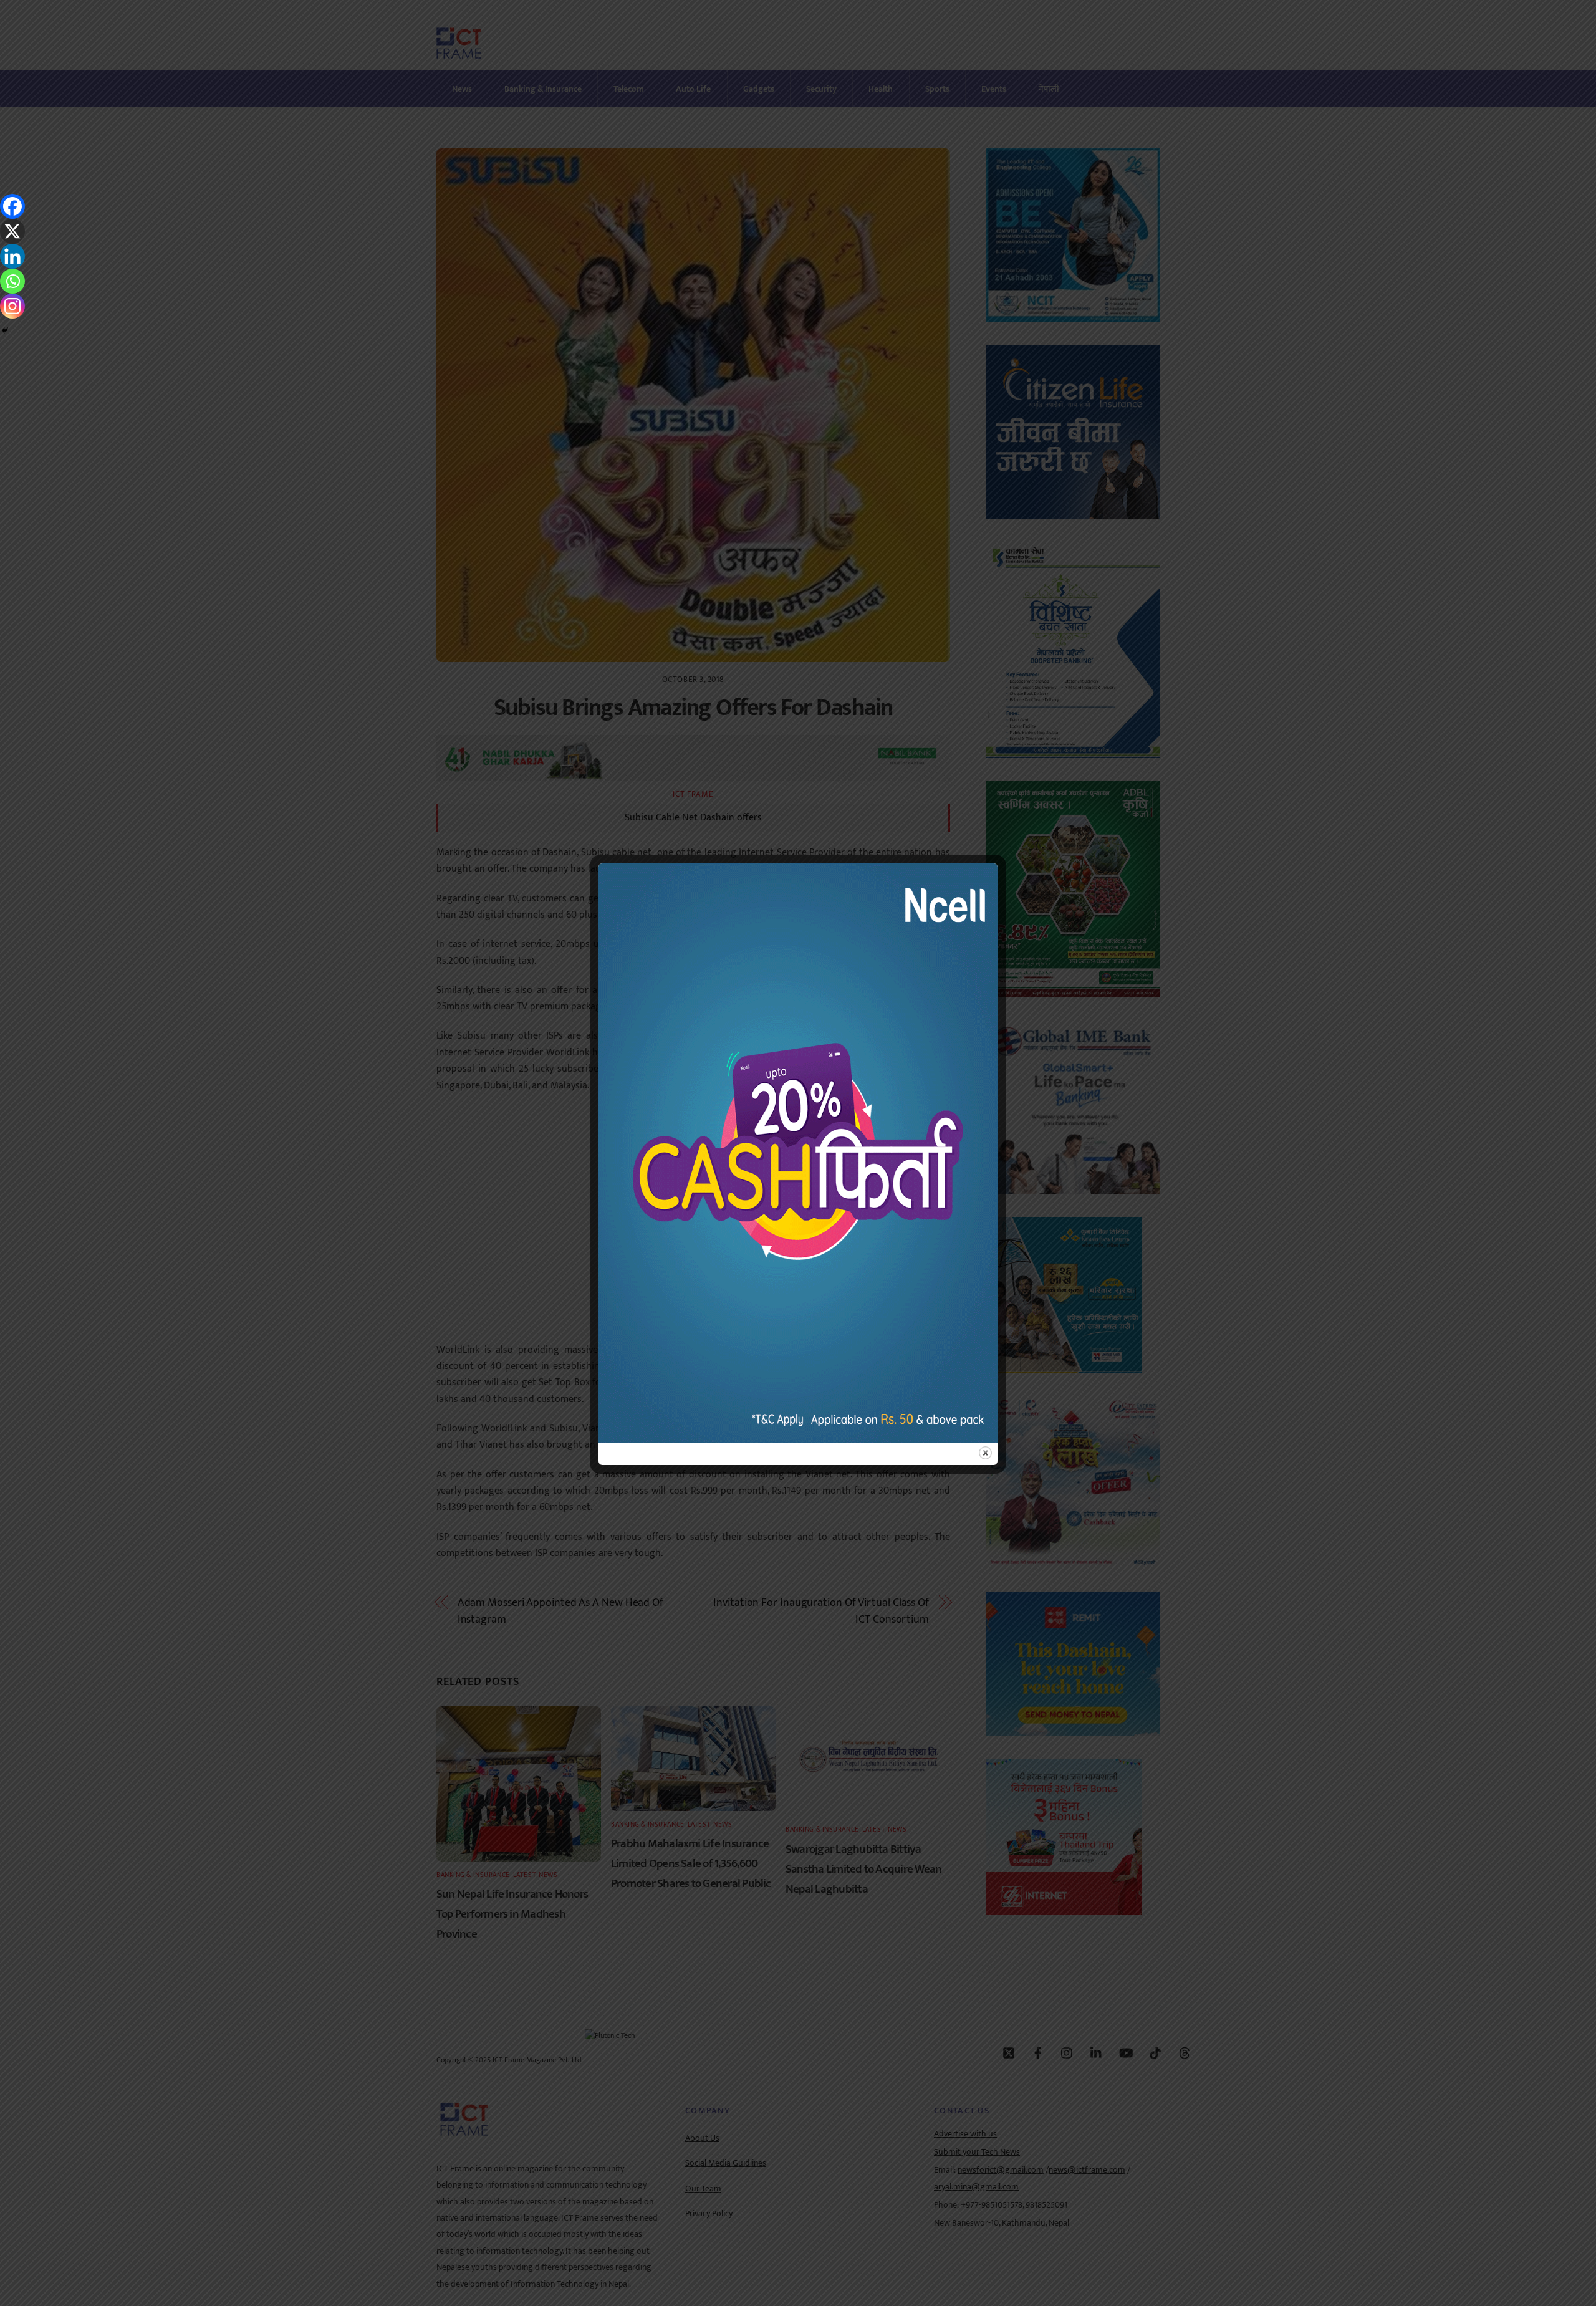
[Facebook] (12, 206)
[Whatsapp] (12, 281)
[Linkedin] (12, 256)
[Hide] (5, 330)
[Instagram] (12, 306)
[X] (12, 231)
